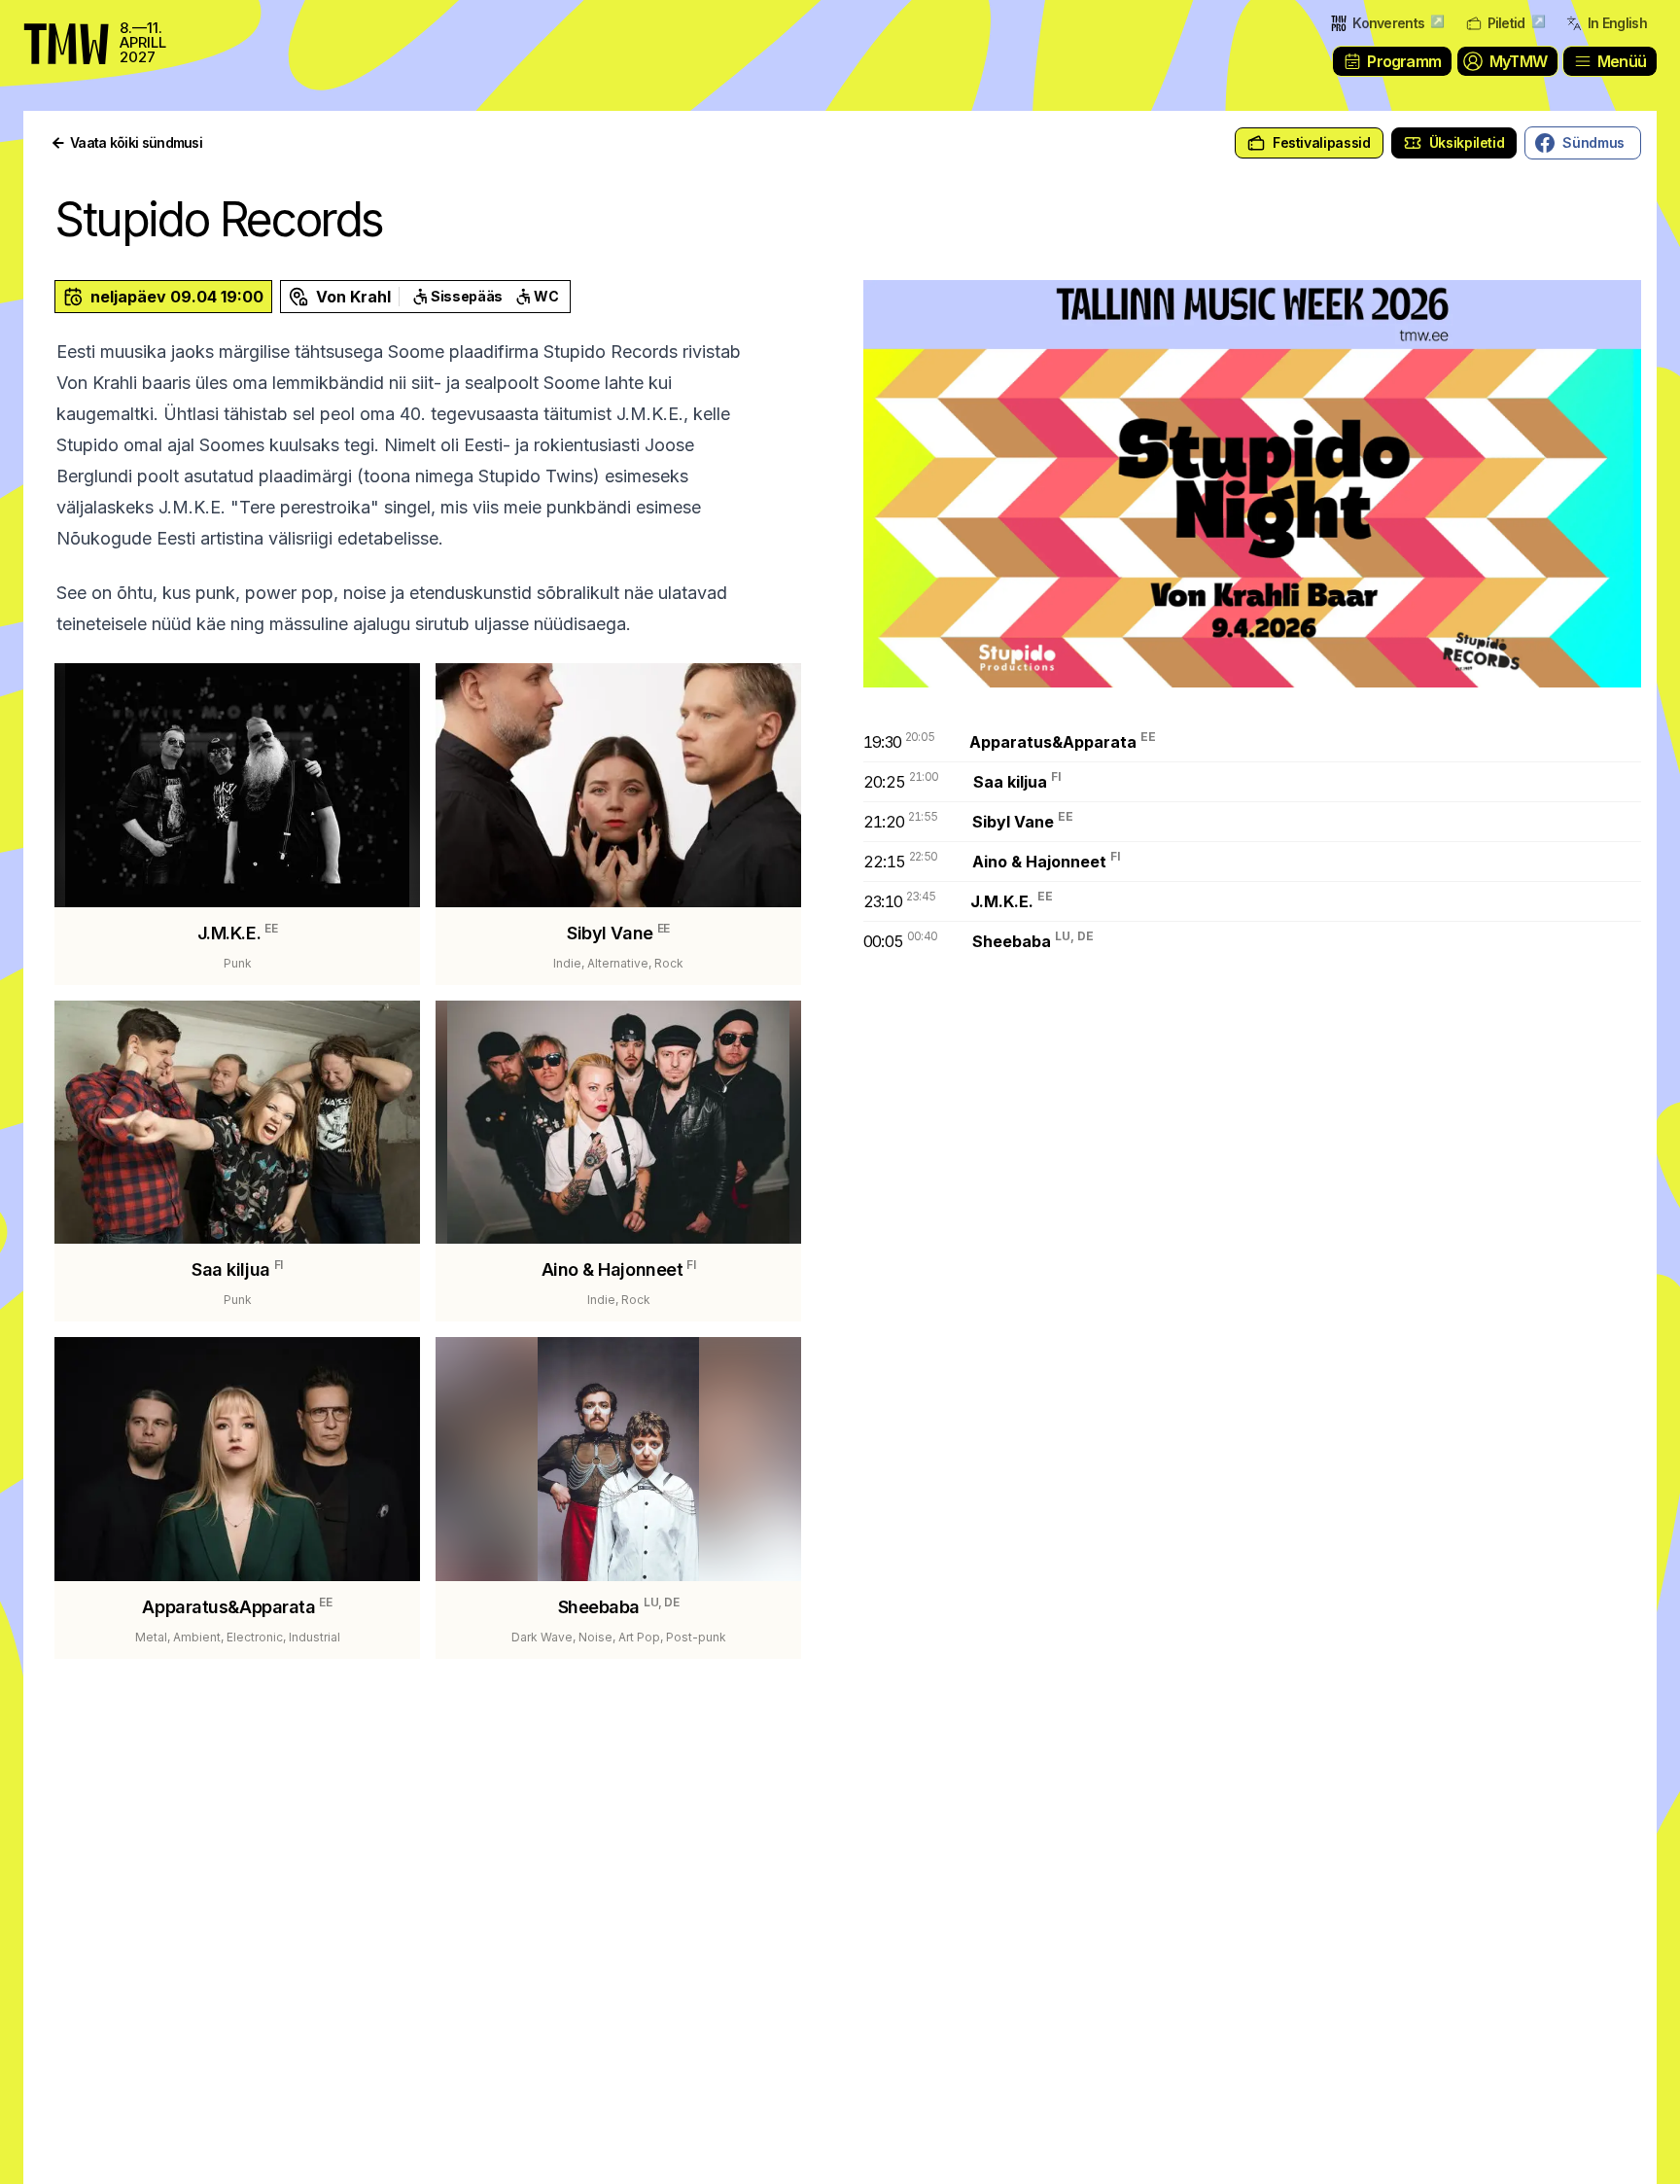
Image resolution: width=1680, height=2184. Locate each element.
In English (1617, 23)
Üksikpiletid (1467, 142)
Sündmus (1593, 142)
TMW (58, 24)
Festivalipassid (1322, 142)
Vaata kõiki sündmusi (136, 142)
